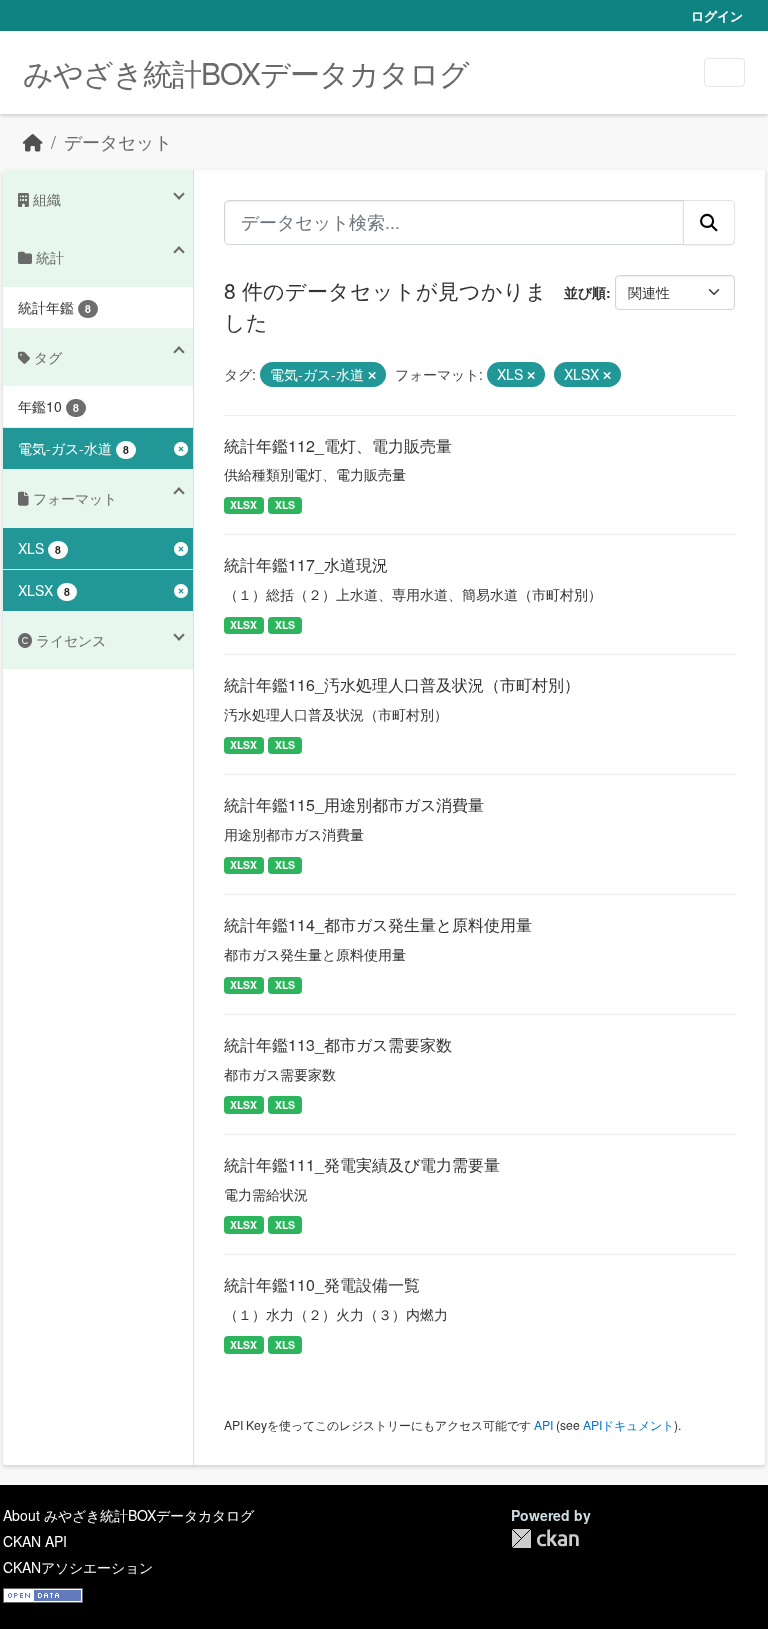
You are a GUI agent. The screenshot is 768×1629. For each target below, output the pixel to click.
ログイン (717, 15)
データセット (118, 141)
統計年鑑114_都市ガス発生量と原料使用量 (378, 924)
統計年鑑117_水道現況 (306, 564)
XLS (285, 504)
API (543, 1424)
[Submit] (709, 222)
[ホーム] (33, 141)
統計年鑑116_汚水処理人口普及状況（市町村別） (402, 684)
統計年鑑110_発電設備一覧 (322, 1284)
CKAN (545, 1538)
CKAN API (35, 1541)
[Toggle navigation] (724, 72)
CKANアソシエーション (78, 1567)
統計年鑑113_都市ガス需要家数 (338, 1044)
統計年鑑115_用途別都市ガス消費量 (354, 804)
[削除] (372, 375)
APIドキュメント (628, 1424)
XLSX (243, 504)
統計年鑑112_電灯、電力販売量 (338, 445)
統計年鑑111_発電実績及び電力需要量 (362, 1164)
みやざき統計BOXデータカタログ (246, 72)
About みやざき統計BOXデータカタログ (128, 1515)
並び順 (585, 292)
